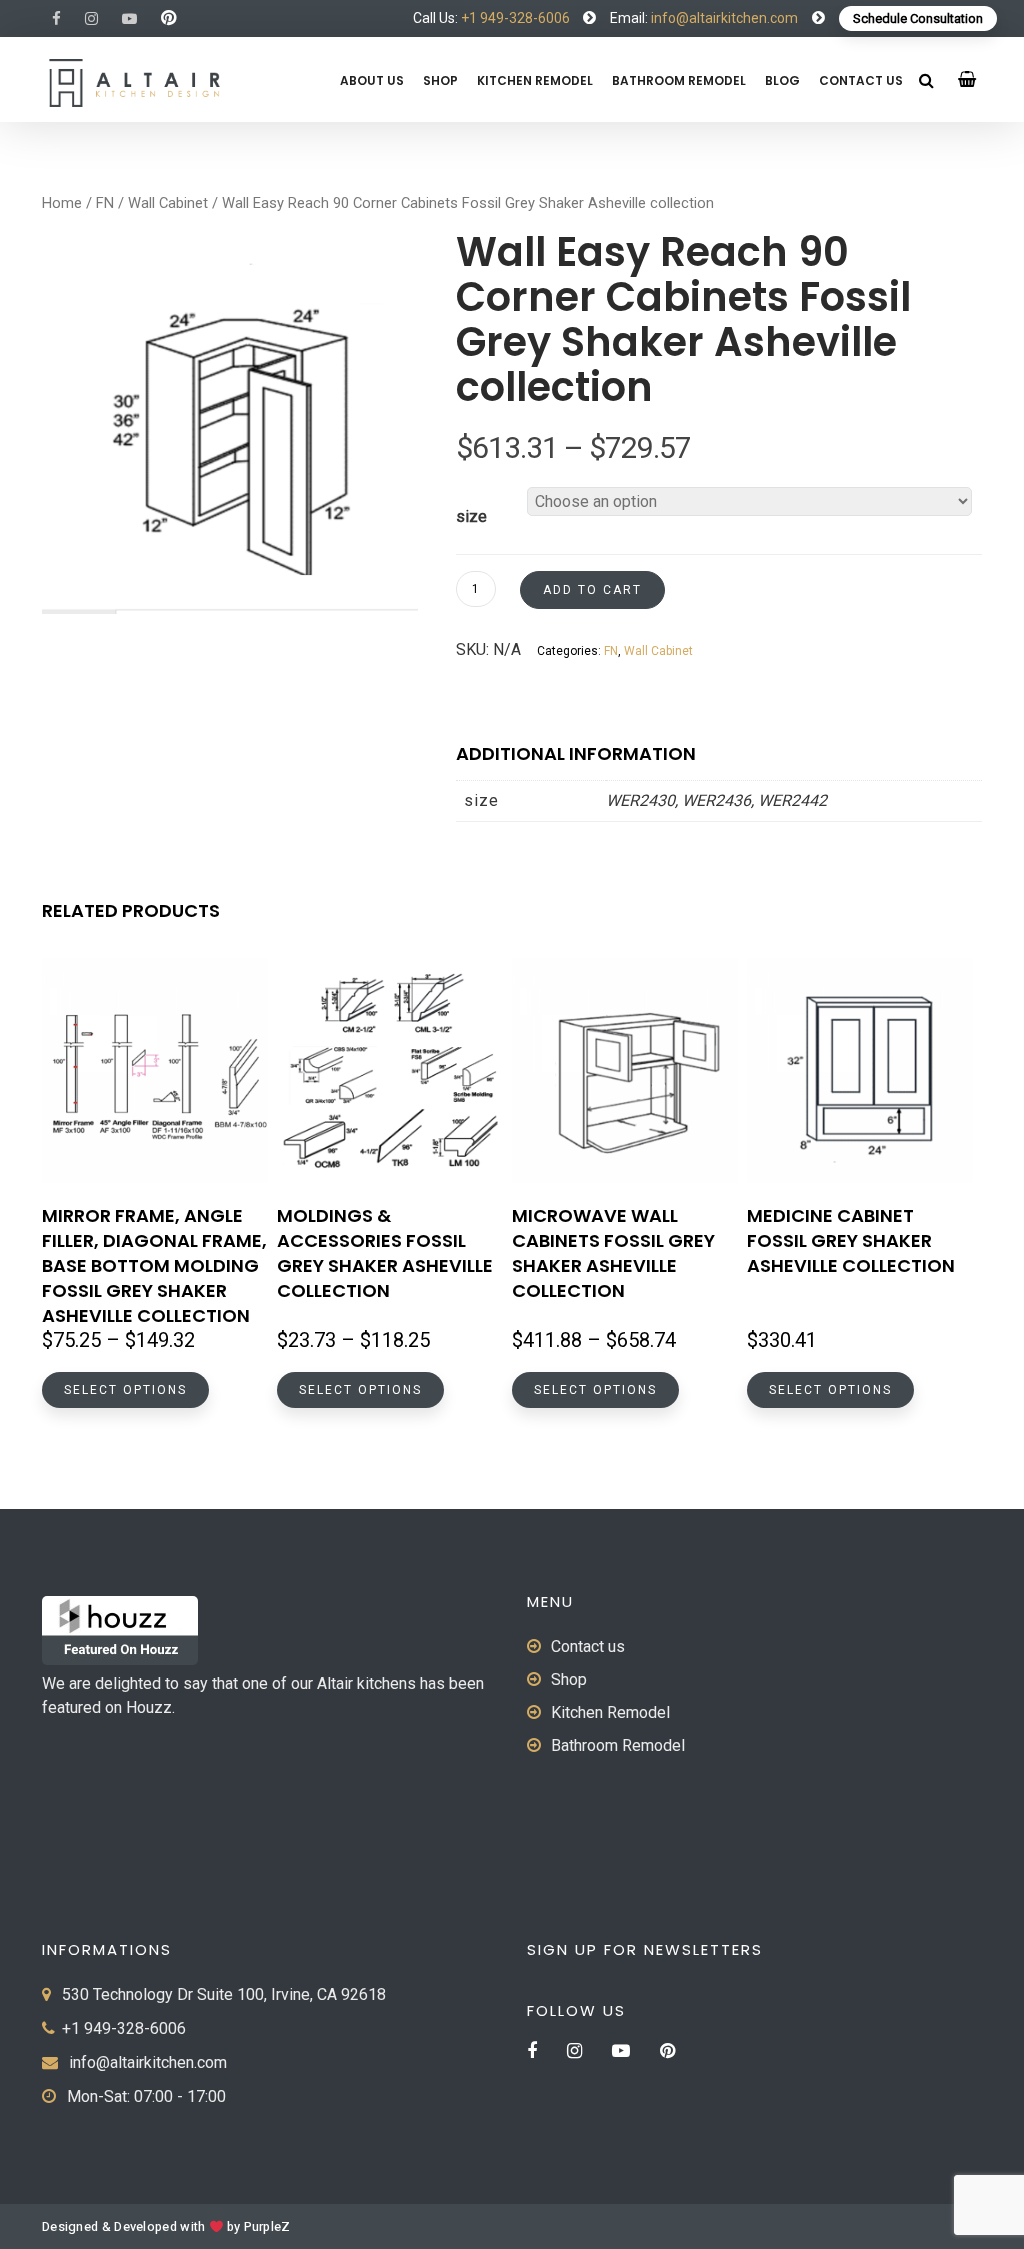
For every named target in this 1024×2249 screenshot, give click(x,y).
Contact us (861, 80)
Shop (440, 80)
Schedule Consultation (918, 18)
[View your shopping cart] (967, 79)
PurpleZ (267, 2227)
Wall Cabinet (168, 203)
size (471, 516)
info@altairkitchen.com (723, 18)
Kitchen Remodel (535, 80)
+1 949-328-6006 (515, 18)
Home (62, 203)
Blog (782, 80)
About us (372, 80)
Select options (125, 1390)
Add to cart (592, 590)
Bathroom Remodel (679, 80)
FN (105, 203)
